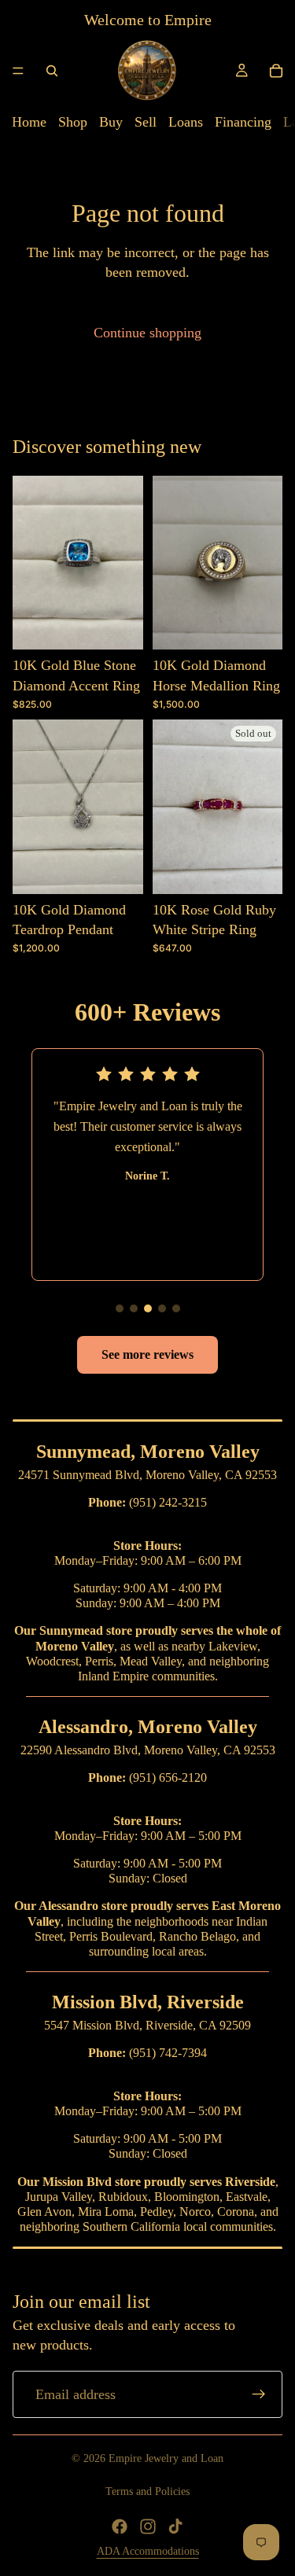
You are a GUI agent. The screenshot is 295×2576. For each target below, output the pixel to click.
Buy (111, 122)
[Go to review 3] (148, 1308)
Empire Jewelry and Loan (166, 2458)
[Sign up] (259, 2394)
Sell (146, 122)
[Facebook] (120, 2526)
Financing (243, 122)
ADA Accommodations (148, 2551)
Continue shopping (147, 333)
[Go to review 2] (134, 1308)
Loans (186, 122)
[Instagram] (148, 2526)
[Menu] (18, 71)
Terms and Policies (147, 2491)
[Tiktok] (175, 2526)
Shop (73, 122)
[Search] (52, 71)
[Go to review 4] (162, 1308)
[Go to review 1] (120, 1308)
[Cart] (276, 71)
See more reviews (147, 1354)
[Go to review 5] (176, 1308)
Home (29, 122)
